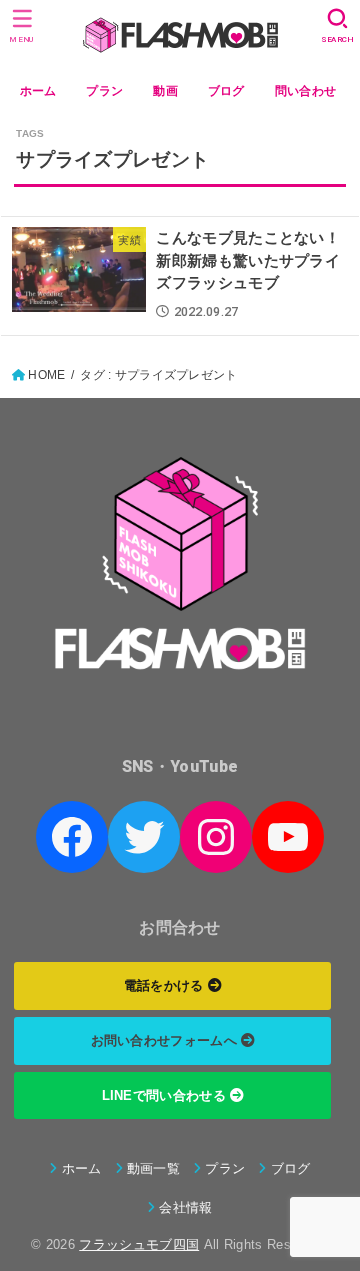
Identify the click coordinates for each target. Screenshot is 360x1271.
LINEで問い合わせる (166, 1095)
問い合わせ (305, 91)
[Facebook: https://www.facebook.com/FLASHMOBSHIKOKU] (72, 837)
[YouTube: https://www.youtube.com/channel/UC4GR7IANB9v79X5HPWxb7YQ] (288, 837)
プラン (104, 91)
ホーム (38, 91)
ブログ (226, 91)
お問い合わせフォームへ (166, 1040)
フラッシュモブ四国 (139, 1244)
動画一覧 (153, 1168)
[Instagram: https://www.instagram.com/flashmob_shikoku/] (216, 837)
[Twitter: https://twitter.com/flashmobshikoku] (144, 837)
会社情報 (185, 1207)
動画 (165, 91)
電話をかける (166, 985)
